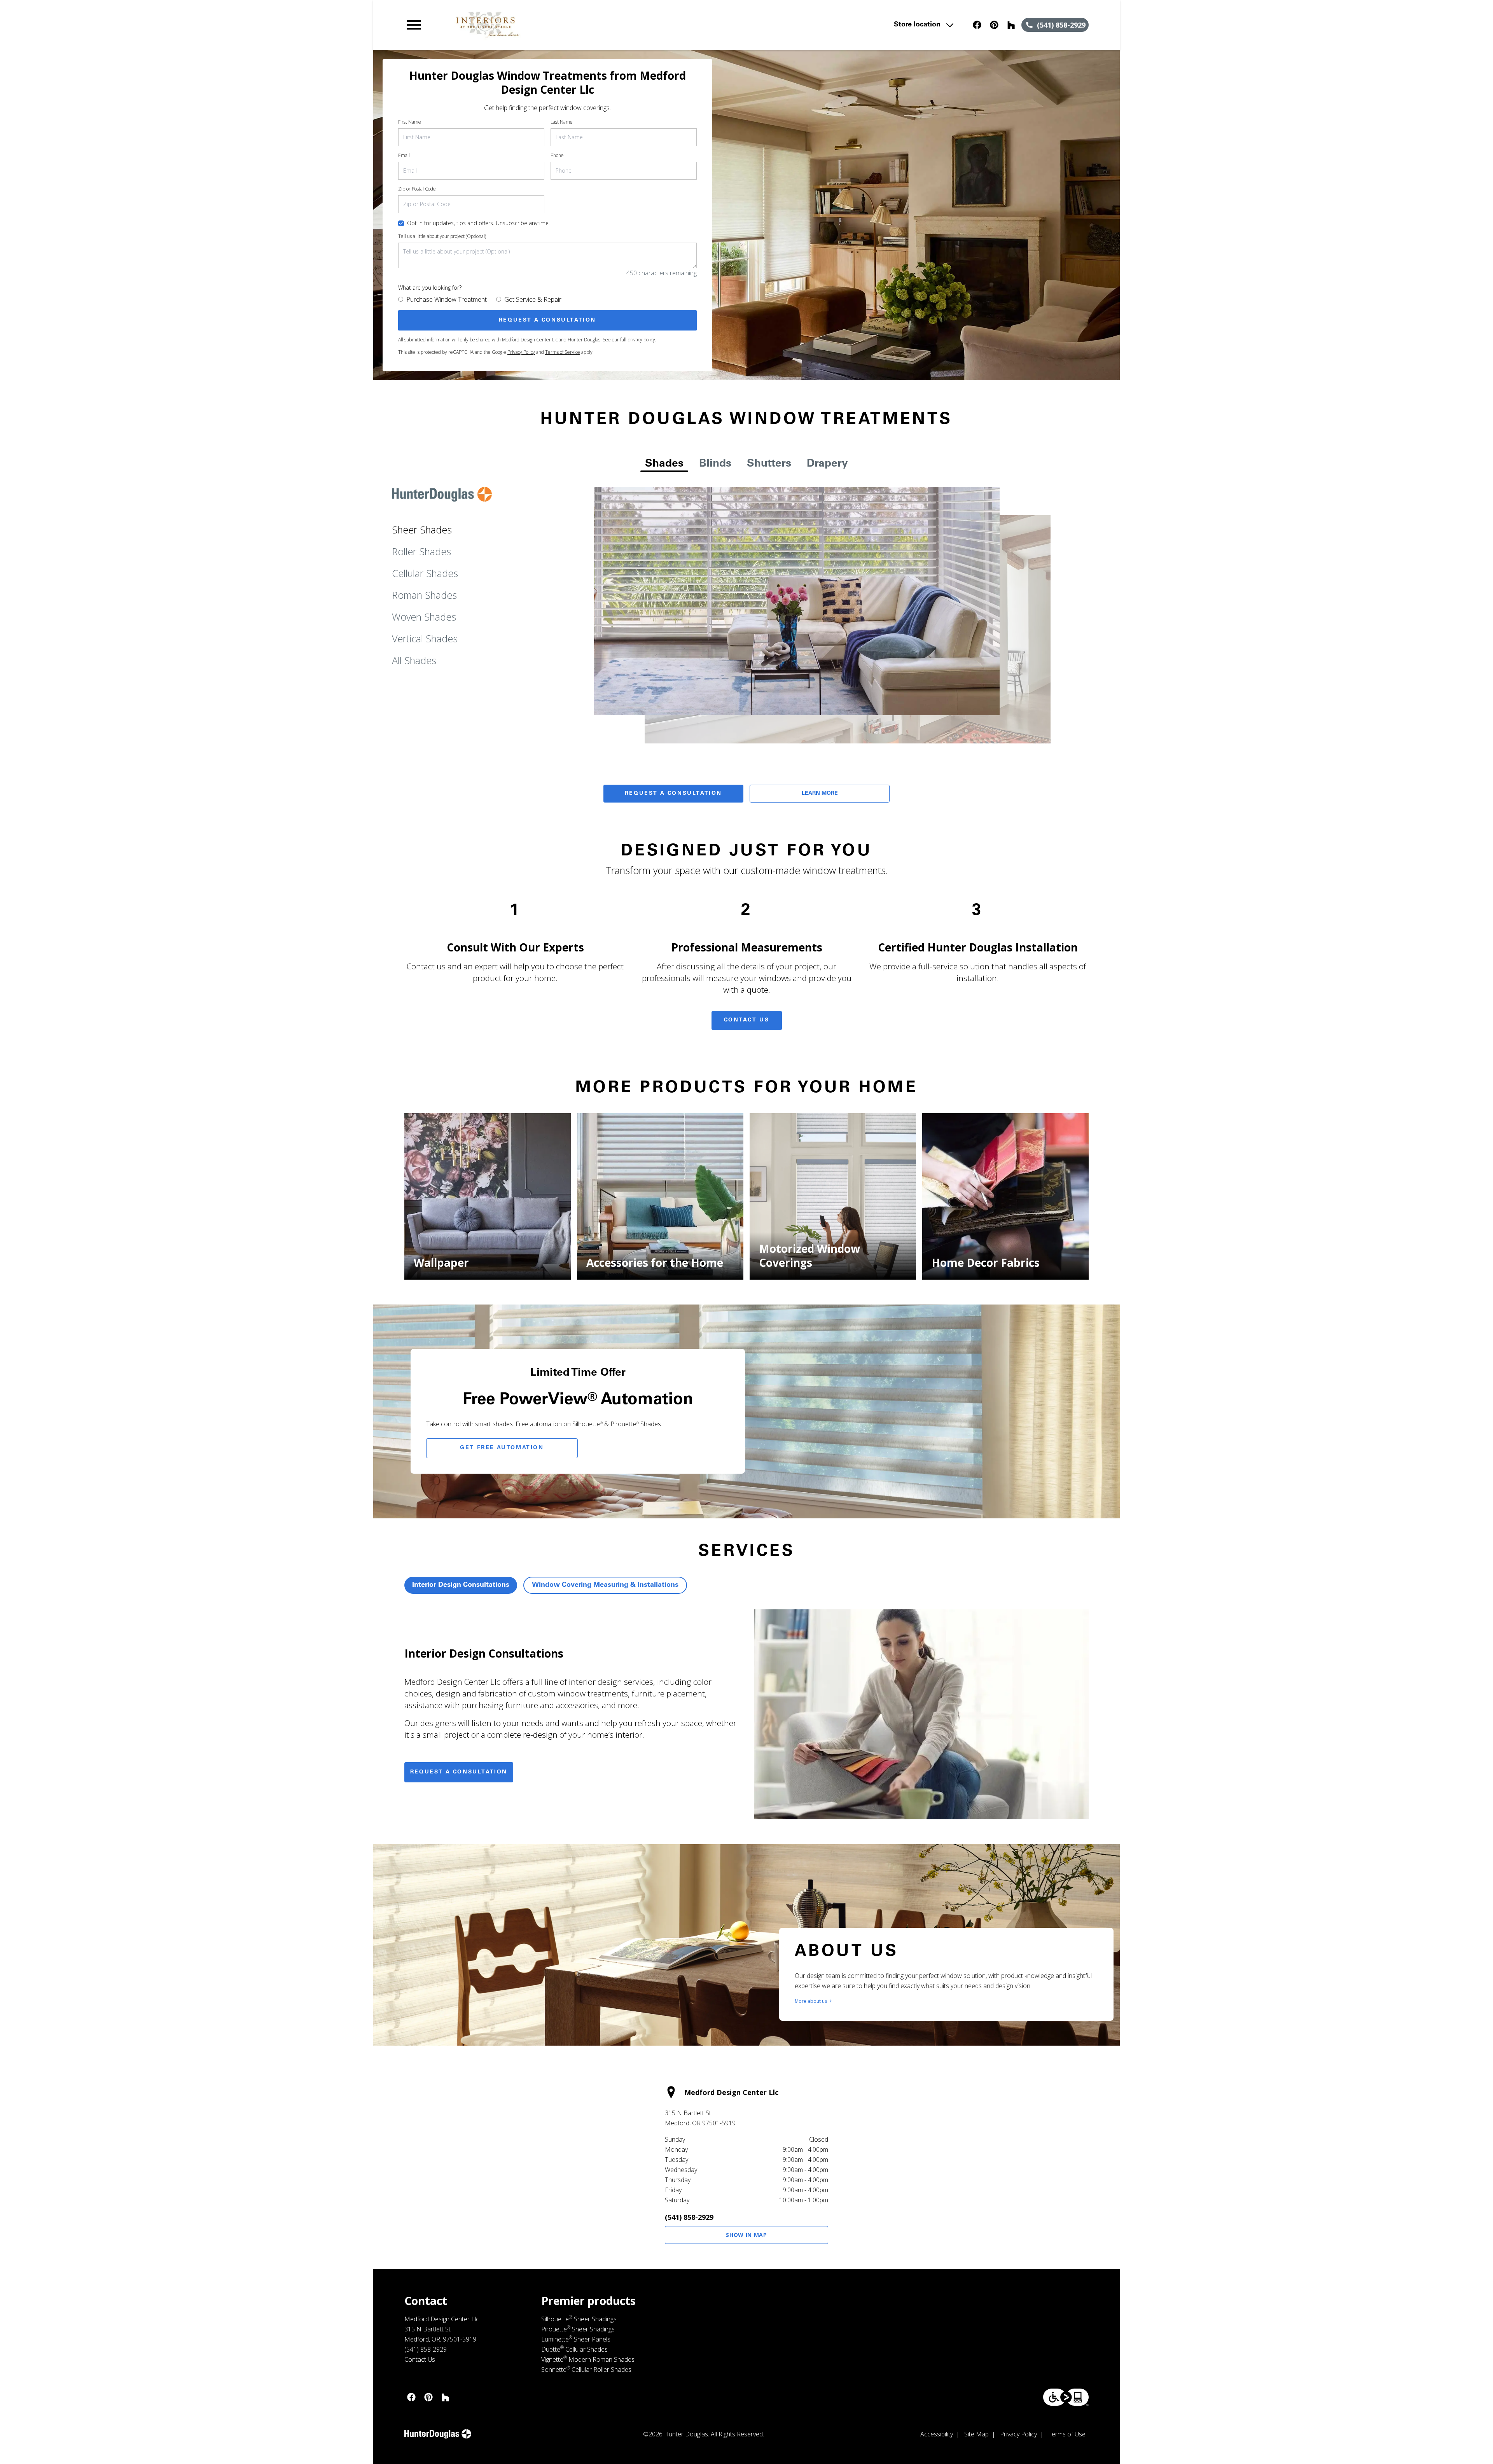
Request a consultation (459, 1772)
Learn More (820, 794)
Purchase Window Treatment (447, 299)
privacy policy (641, 340)
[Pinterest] (994, 25)
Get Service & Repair (533, 299)
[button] (414, 25)
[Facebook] (977, 25)
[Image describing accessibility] (1066, 2397)
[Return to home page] (565, 25)
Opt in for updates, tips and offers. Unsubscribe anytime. (478, 223)
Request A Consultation (673, 794)
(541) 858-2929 (689, 2217)
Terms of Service (563, 352)
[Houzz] (1011, 25)
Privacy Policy (521, 352)
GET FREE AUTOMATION (502, 1448)
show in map (746, 2235)
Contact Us (747, 1020)
